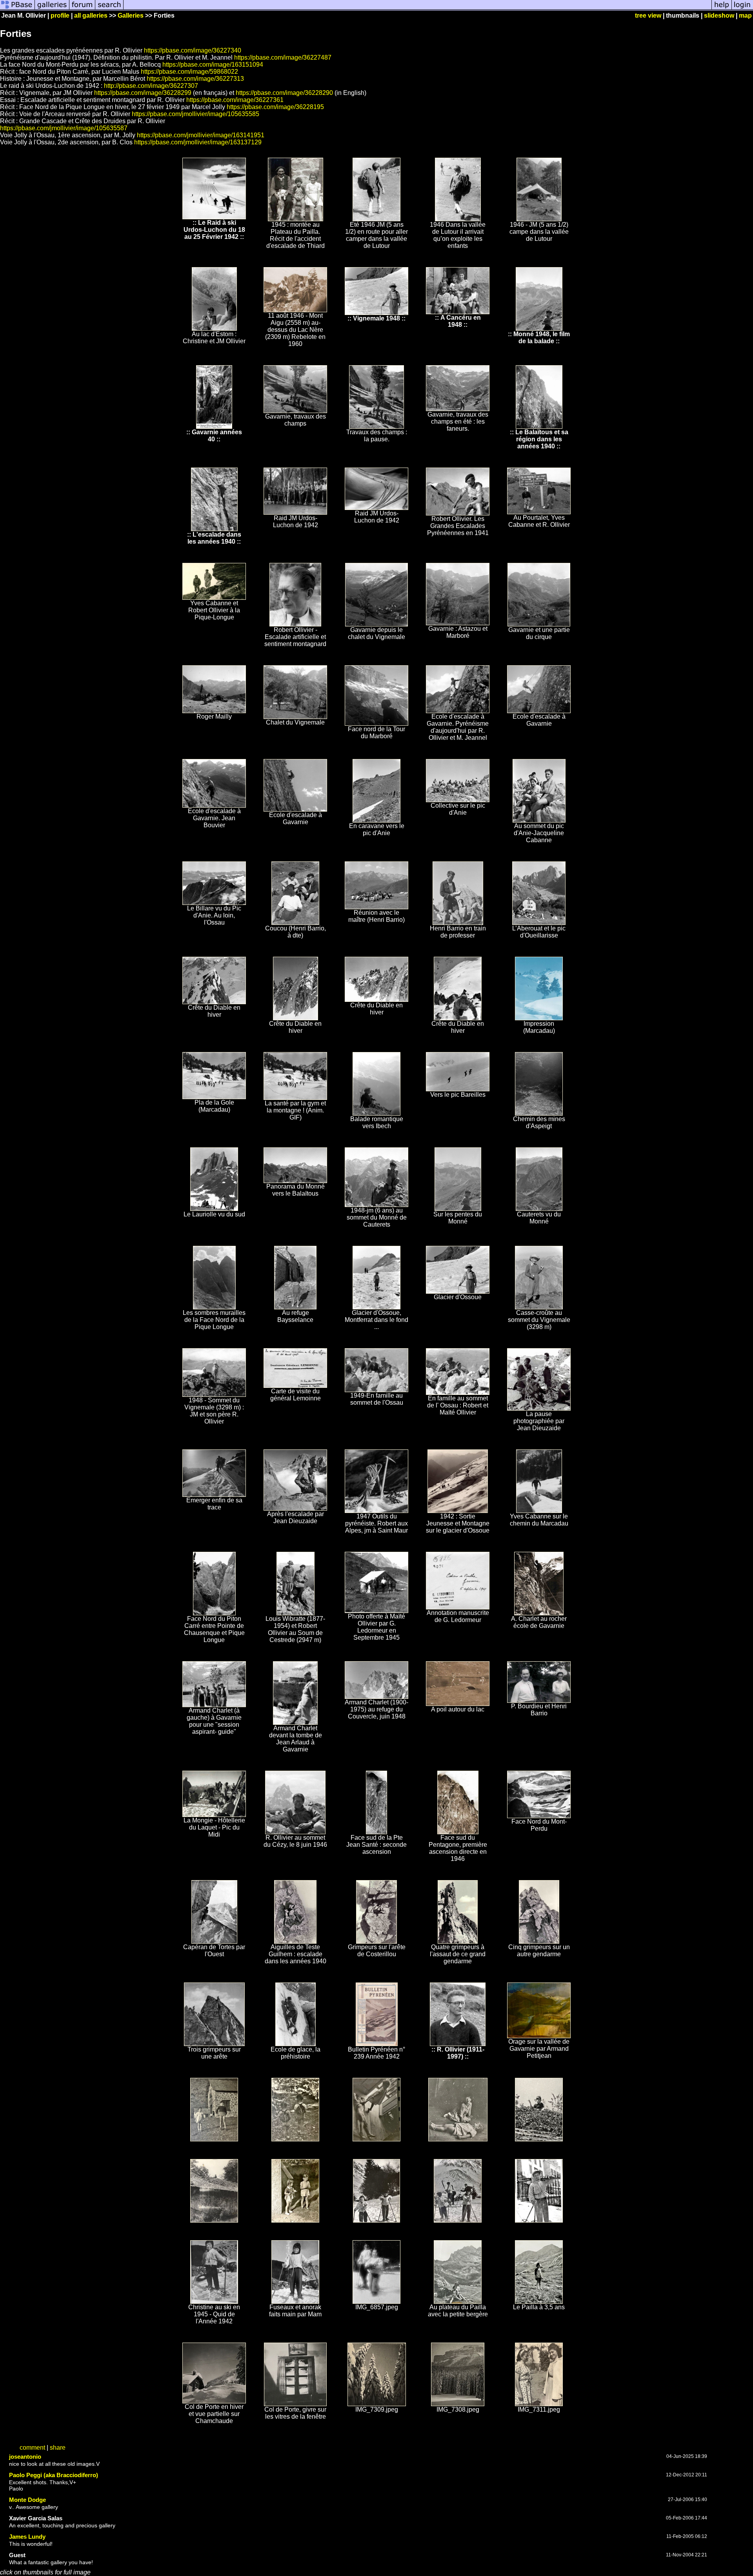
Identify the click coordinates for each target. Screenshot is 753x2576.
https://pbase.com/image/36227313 (195, 79)
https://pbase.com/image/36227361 (235, 100)
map (745, 15)
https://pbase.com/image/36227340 (193, 50)
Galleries (131, 15)
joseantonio (25, 2457)
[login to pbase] (742, 9)
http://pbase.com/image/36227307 (151, 86)
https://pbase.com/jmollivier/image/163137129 (198, 142)
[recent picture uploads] (52, 9)
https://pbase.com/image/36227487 (283, 57)
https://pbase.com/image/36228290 (284, 93)
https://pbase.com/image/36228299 (143, 93)
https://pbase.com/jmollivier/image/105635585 (196, 114)
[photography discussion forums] (82, 9)
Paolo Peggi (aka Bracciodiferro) (54, 2475)
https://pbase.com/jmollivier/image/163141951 (201, 135)
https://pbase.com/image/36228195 (275, 107)
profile (60, 15)
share (58, 2448)
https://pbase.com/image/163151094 (213, 65)
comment (32, 2448)
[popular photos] (417, 9)
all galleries (91, 15)
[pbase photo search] (109, 9)
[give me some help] (722, 9)
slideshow (719, 15)
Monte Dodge (27, 2500)
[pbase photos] (17, 9)
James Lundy (27, 2537)
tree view (648, 15)
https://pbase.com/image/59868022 (189, 72)
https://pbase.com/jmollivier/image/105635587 (64, 128)
